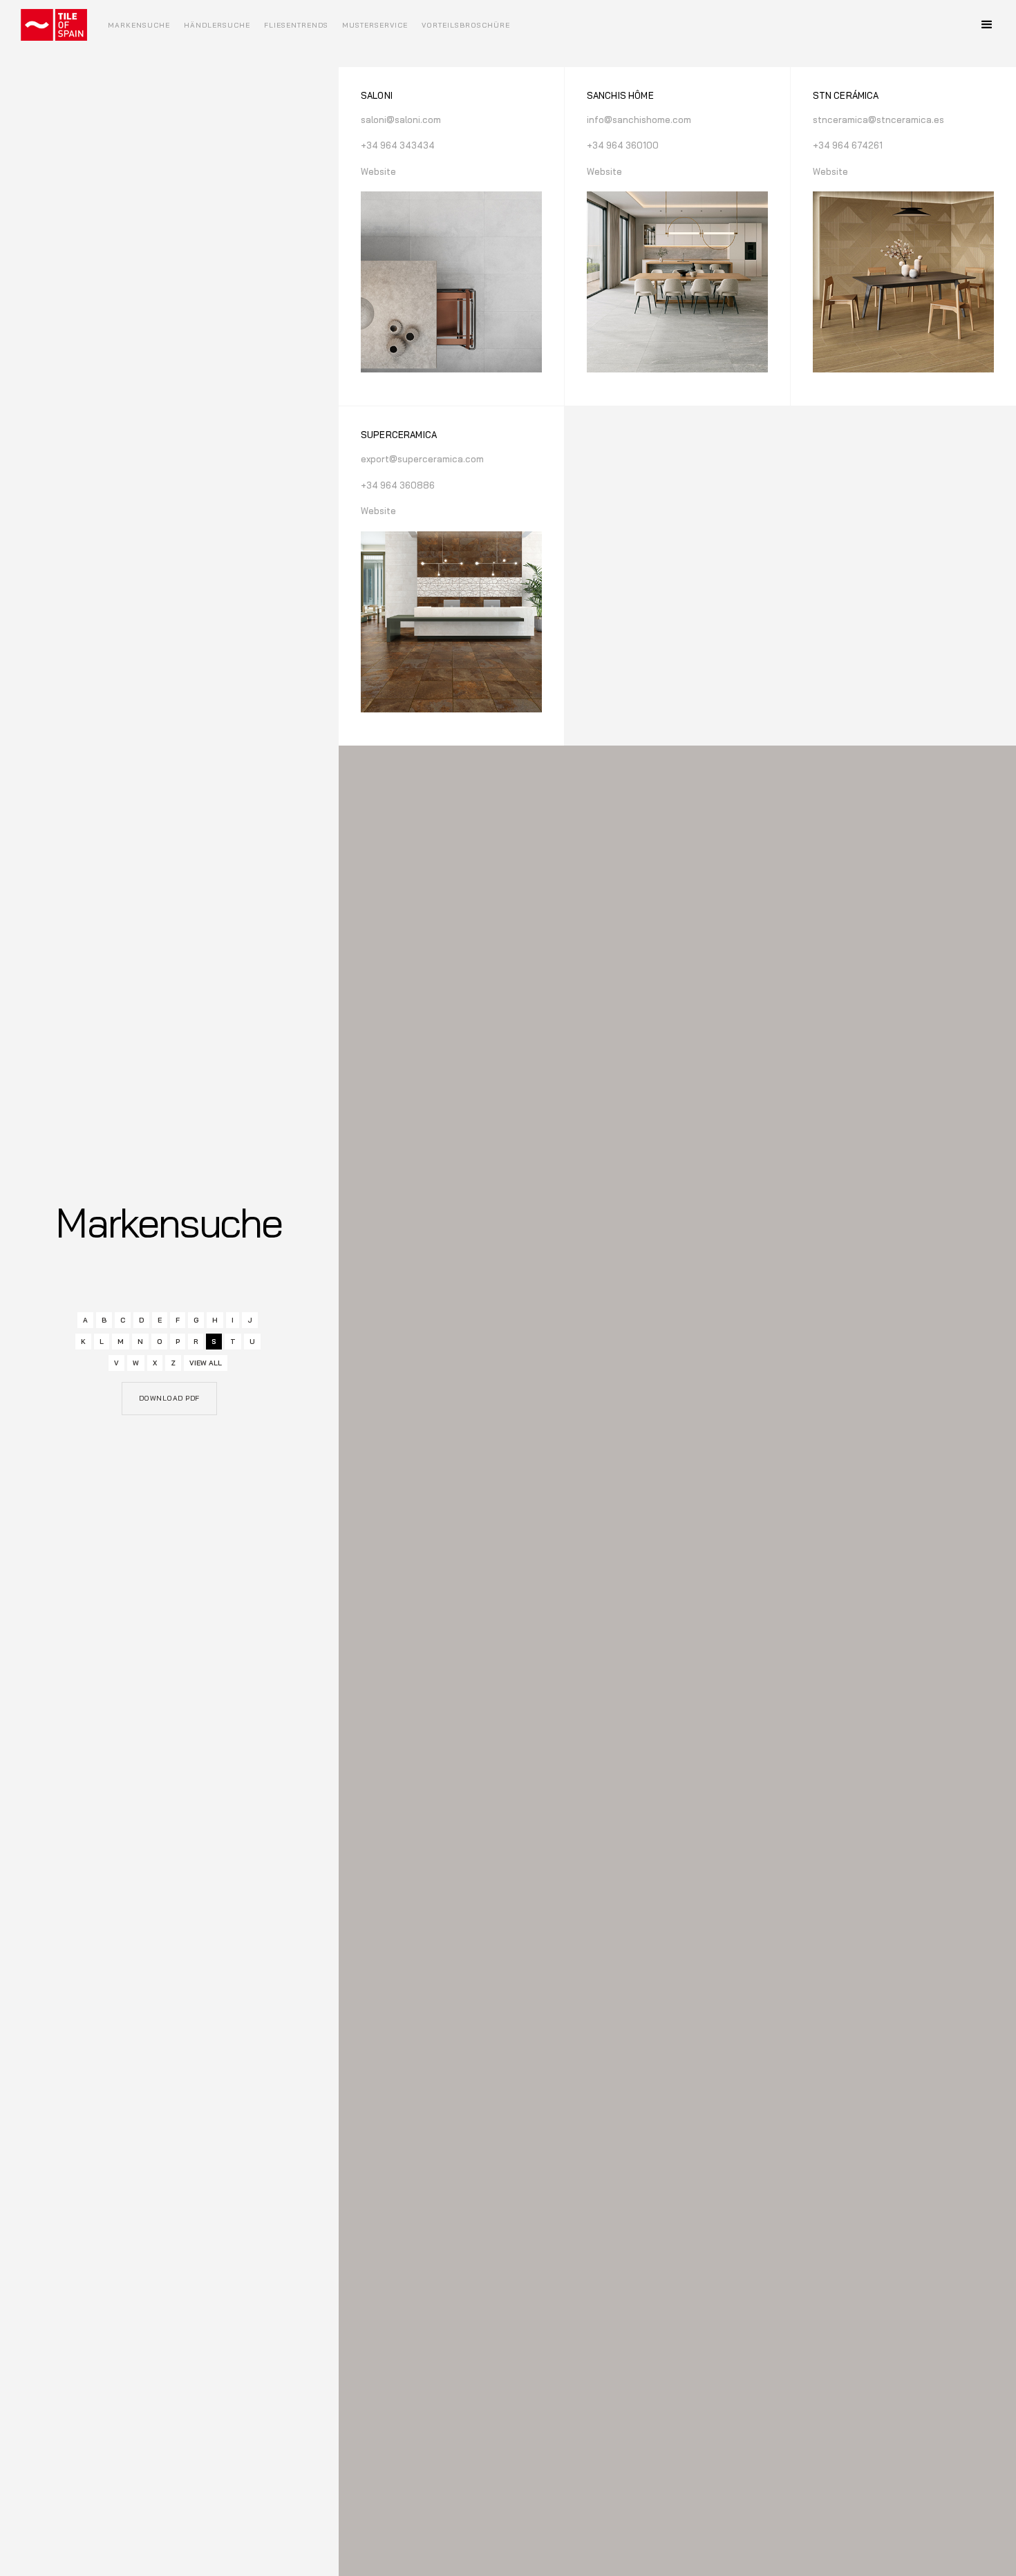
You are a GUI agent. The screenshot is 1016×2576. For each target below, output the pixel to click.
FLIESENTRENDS (296, 25)
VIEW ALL (206, 1363)
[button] (987, 25)
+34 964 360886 (398, 485)
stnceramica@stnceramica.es (878, 120)
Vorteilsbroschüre (466, 25)
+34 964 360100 (623, 145)
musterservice (375, 25)
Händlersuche (217, 25)
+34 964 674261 (848, 145)
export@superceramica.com (422, 459)
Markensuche (139, 25)
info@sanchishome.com (639, 120)
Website (378, 171)
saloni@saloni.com (401, 120)
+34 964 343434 (398, 145)
